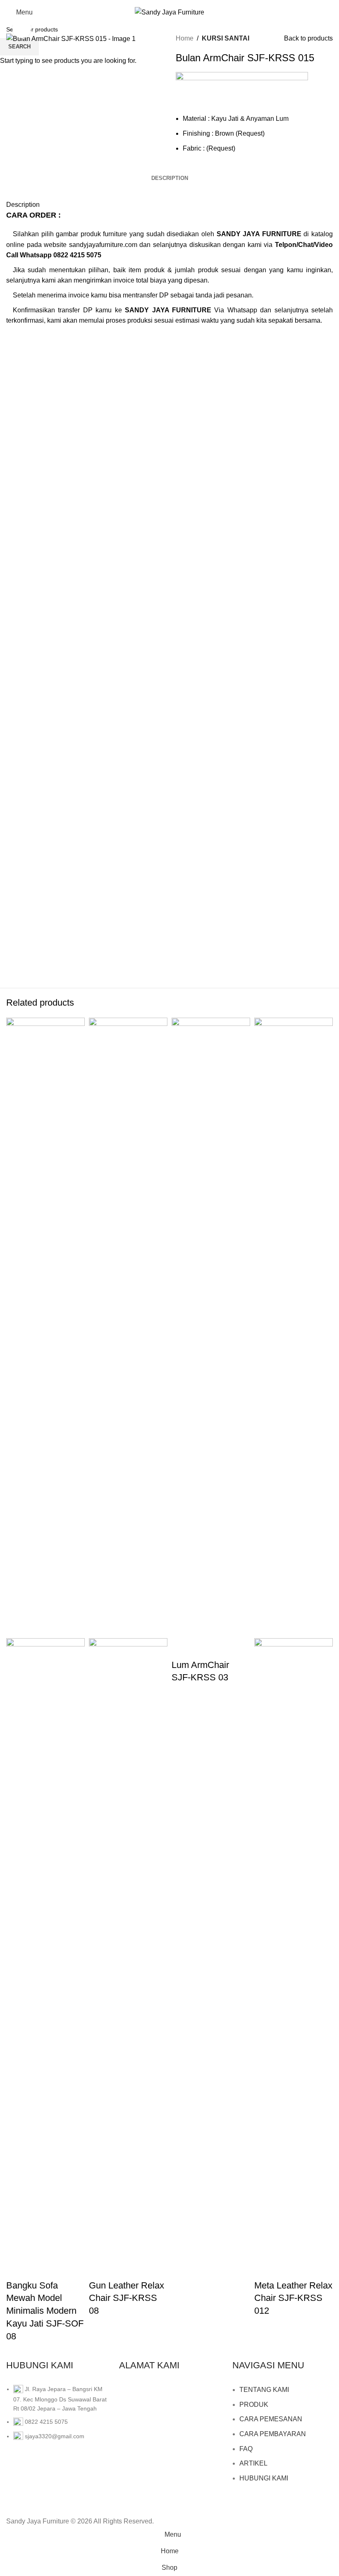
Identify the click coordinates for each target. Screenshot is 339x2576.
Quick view (17, 2269)
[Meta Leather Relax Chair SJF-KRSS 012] (294, 1327)
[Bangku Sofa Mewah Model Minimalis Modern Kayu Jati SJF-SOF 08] (45, 1327)
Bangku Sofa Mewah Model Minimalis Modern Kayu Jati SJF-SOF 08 (45, 2311)
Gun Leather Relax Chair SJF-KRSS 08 (127, 2298)
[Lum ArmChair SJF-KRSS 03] (211, 1327)
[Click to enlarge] (22, 29)
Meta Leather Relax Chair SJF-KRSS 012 (293, 2298)
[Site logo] (169, 12)
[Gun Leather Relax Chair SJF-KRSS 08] (128, 1327)
